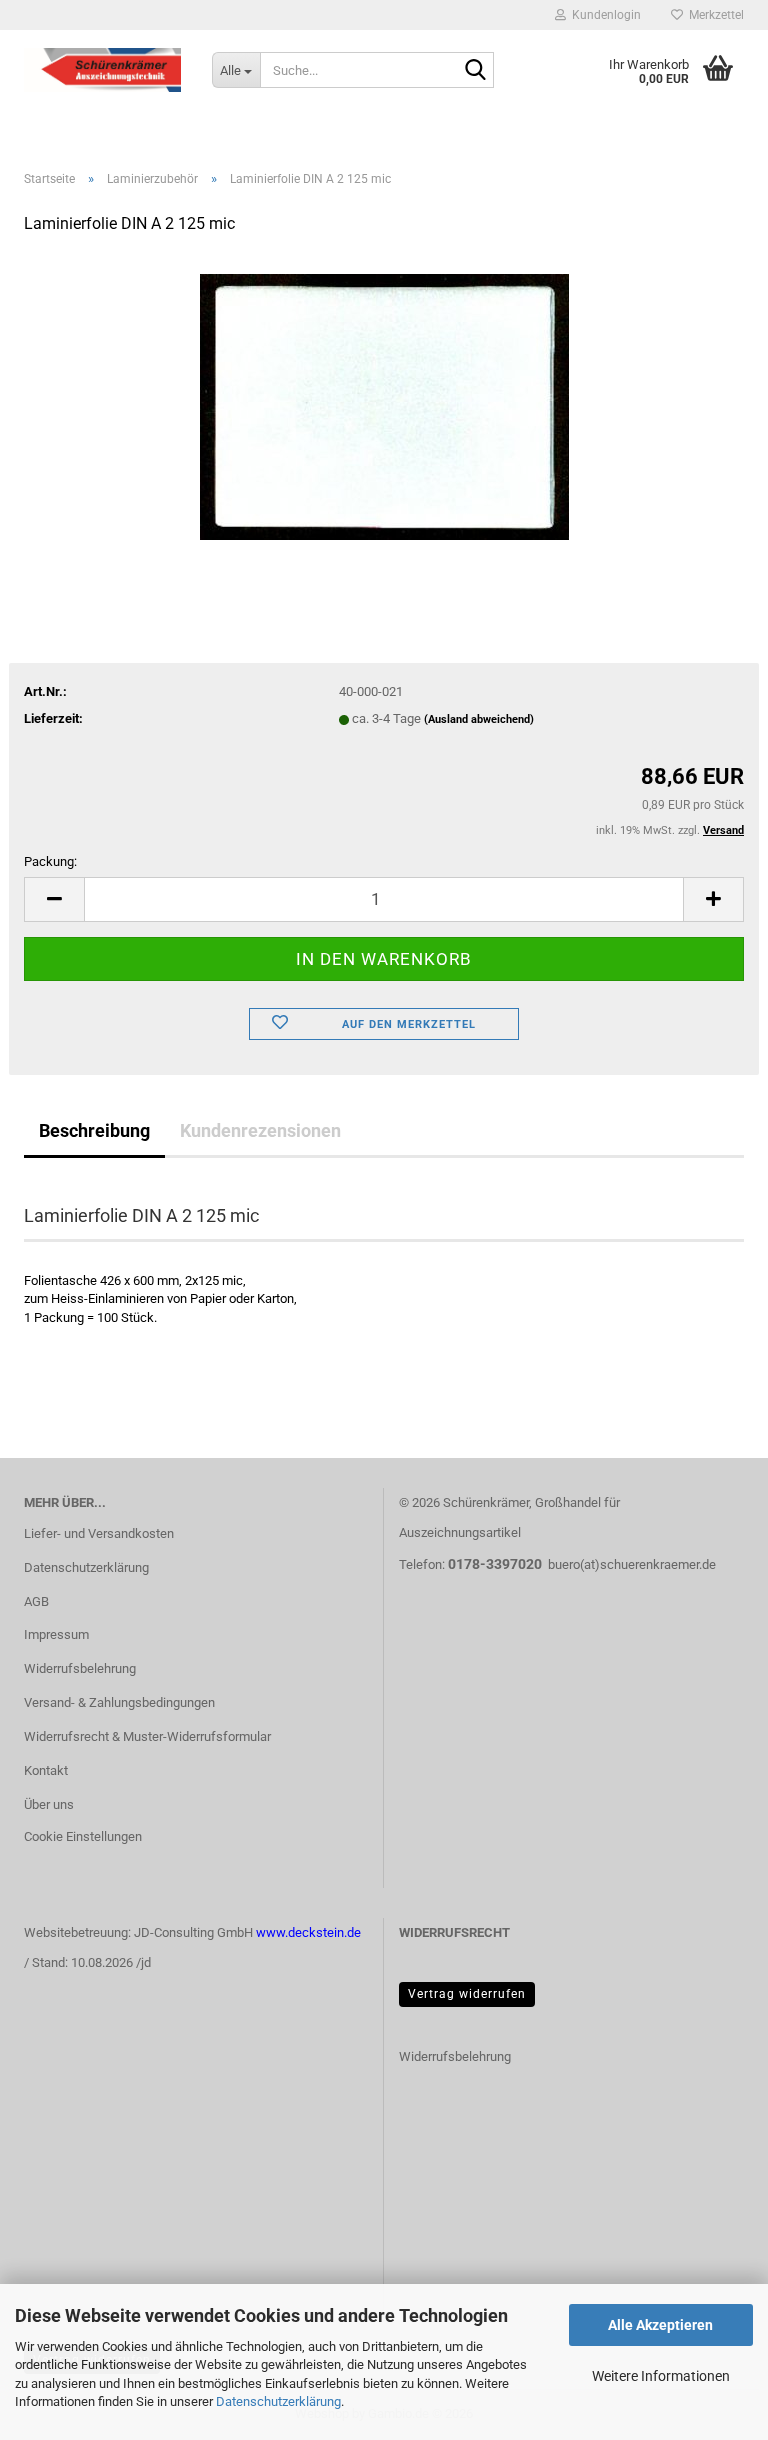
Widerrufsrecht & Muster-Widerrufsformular (147, 1736)
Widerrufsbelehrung (80, 1668)
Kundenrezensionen (260, 1130)
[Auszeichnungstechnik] (103, 70)
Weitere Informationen (661, 2376)
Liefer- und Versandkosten (99, 1533)
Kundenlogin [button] (603, 15)
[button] (54, 899)
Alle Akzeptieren (660, 2325)
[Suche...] (475, 71)
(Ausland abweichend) (479, 719)
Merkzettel (713, 15)
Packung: (50, 861)
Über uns (49, 1804)
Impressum (56, 1634)
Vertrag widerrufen (467, 1994)
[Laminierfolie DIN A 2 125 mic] (384, 402)
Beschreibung (94, 1130)
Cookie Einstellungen (83, 1836)
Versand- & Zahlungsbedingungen (119, 1702)
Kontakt (46, 1770)
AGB (36, 1601)
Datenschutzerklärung (278, 2401)
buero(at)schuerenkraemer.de (632, 1564)
